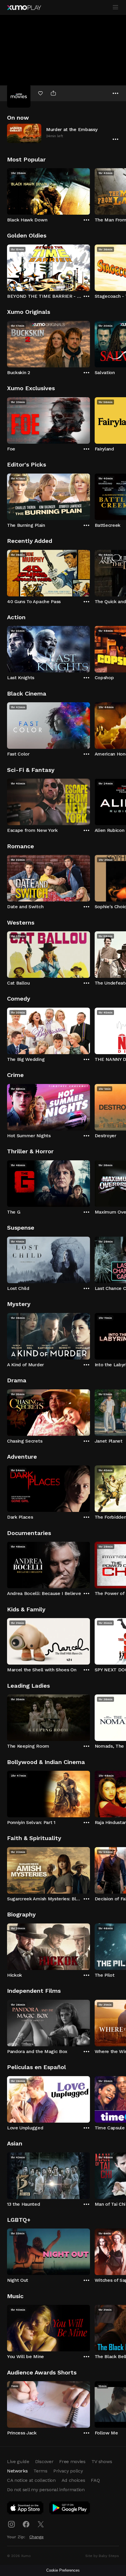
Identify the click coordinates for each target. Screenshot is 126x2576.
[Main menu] (115, 7)
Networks (17, 2471)
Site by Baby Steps (102, 2556)
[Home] (24, 8)
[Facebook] (26, 2524)
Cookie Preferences (63, 2570)
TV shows (102, 2461)
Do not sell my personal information (46, 2490)
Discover (44, 2461)
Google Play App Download (70, 2509)
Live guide (18, 2461)
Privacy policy (68, 2471)
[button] (63, 133)
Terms (40, 2471)
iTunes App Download (25, 2509)
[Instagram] (11, 2524)
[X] (41, 2524)
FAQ (95, 2480)
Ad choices (73, 2480)
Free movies (72, 2461)
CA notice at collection (31, 2480)
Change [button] (36, 2537)
